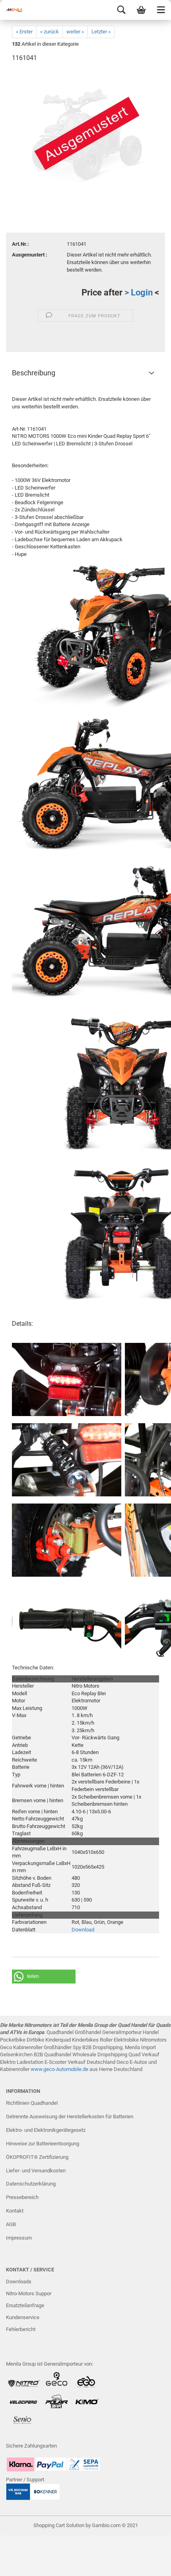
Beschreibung (34, 373)
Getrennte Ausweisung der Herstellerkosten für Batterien (70, 2117)
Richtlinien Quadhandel (32, 2103)
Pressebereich (22, 2197)
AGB (11, 2224)
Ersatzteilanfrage (25, 2305)
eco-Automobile (64, 2069)
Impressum (19, 2238)
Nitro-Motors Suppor (29, 2293)
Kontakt (15, 2211)
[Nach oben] (149, 2564)
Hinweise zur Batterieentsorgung (43, 2144)
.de (85, 2069)
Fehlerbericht (21, 2329)
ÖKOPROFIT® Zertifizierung (37, 2157)
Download (83, 1930)
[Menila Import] (16, 10)
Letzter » (101, 32)
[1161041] (86, 129)
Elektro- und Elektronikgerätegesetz (46, 2130)
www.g (38, 2069)
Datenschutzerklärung (31, 2184)
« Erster (24, 32)
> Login (139, 292)
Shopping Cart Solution (59, 2525)
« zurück (50, 32)
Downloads (19, 2282)
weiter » (75, 32)
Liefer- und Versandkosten (36, 2171)
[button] (44, 1977)
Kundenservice (23, 2317)
